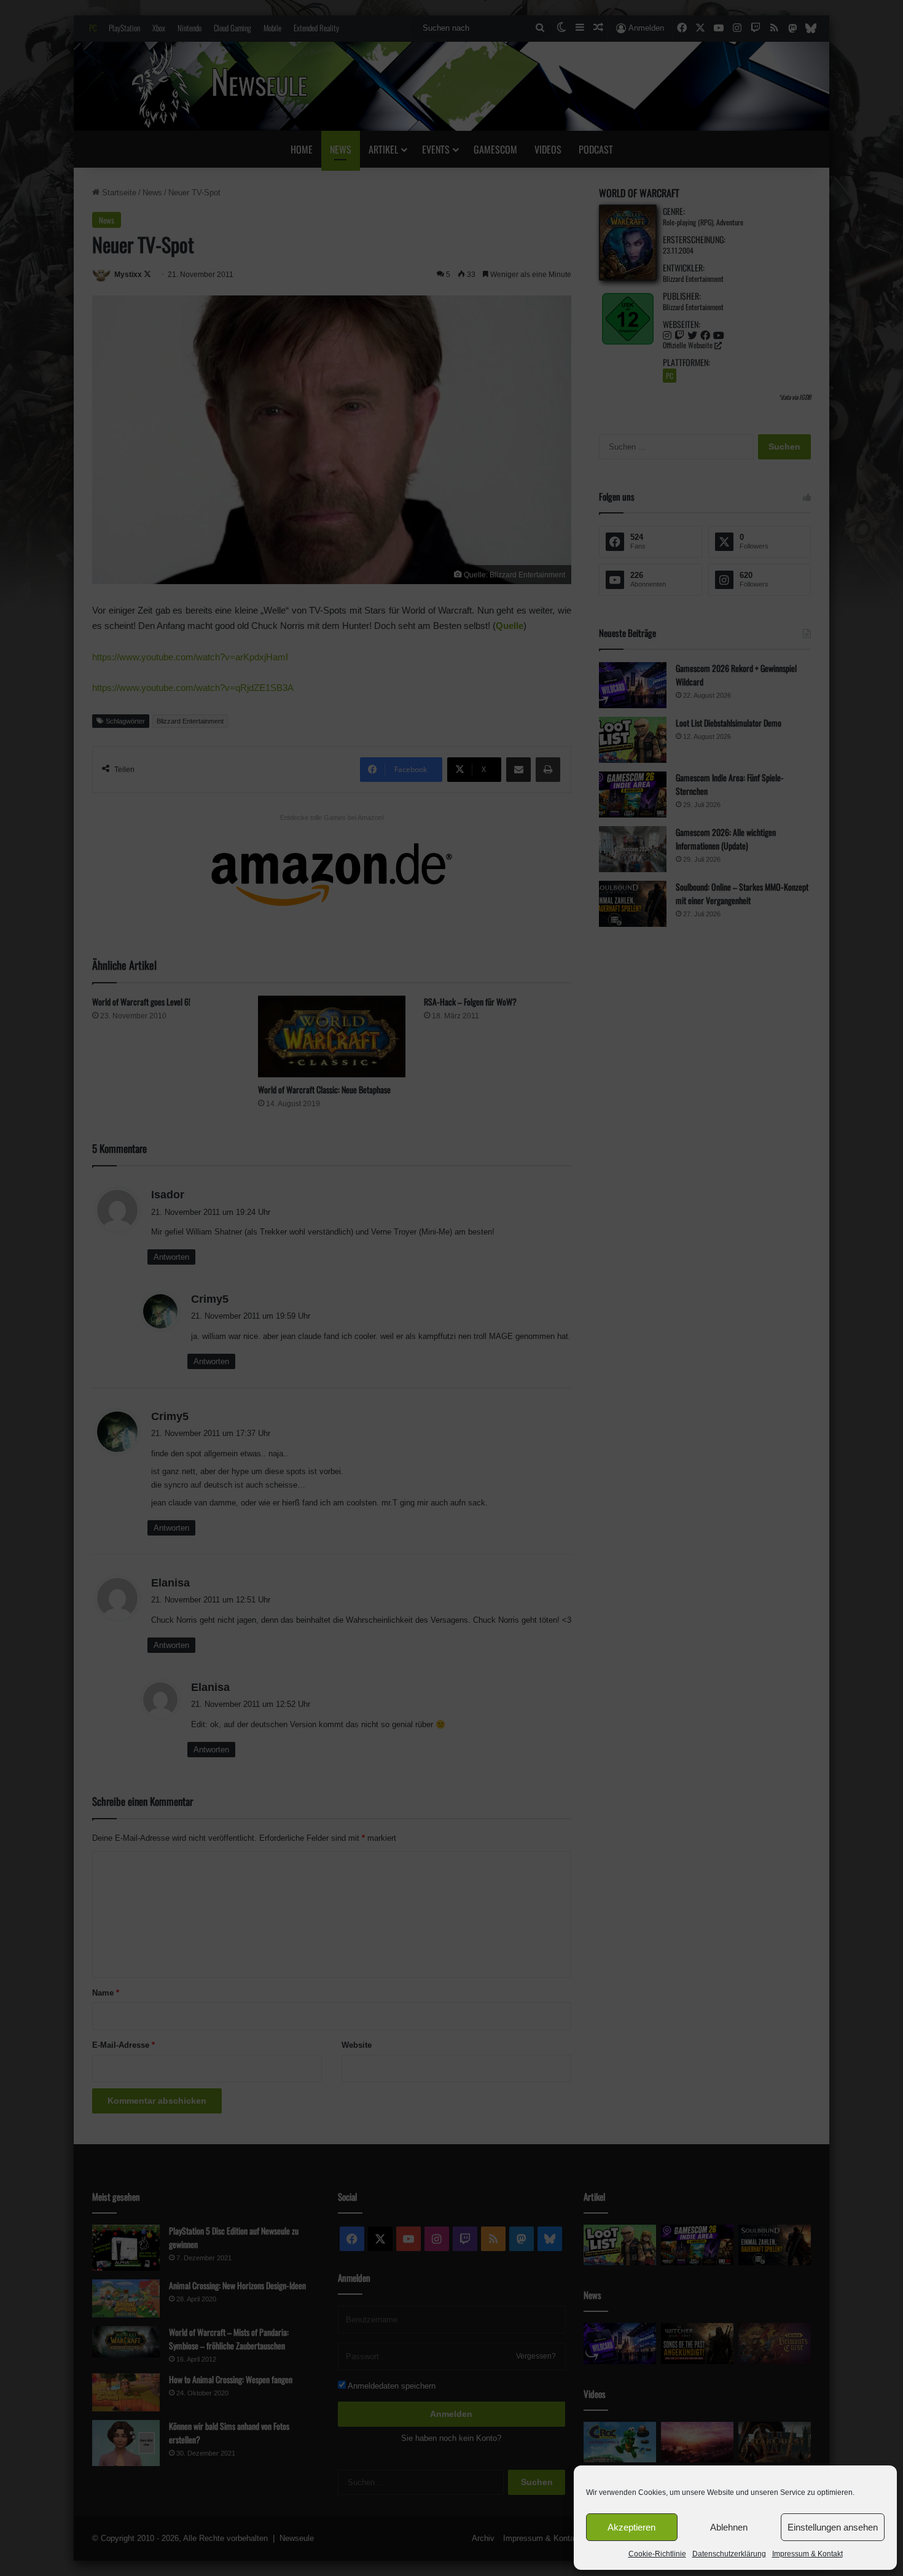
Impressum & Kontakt (807, 2554)
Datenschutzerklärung (729, 2554)
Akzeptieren (631, 2527)
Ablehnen (729, 2527)
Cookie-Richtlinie (657, 2554)
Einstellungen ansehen (833, 2527)
